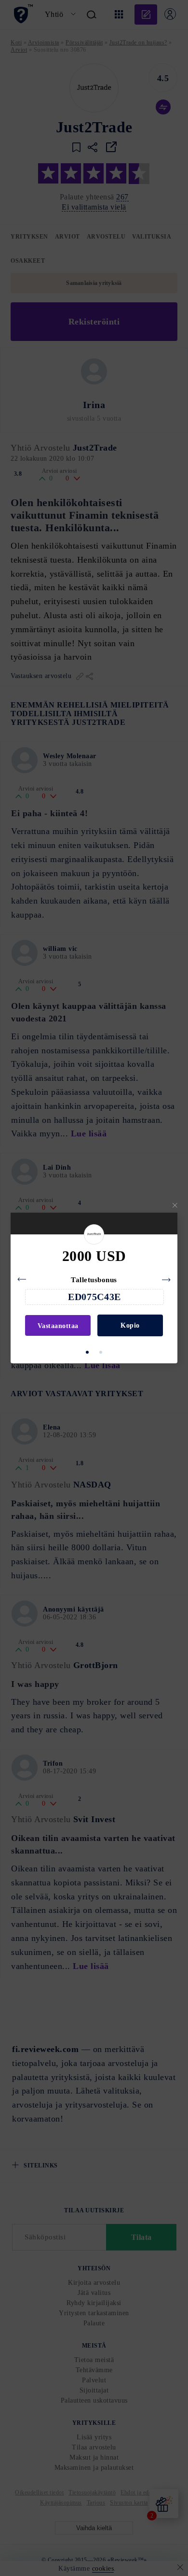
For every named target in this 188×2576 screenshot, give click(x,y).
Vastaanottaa (58, 1326)
